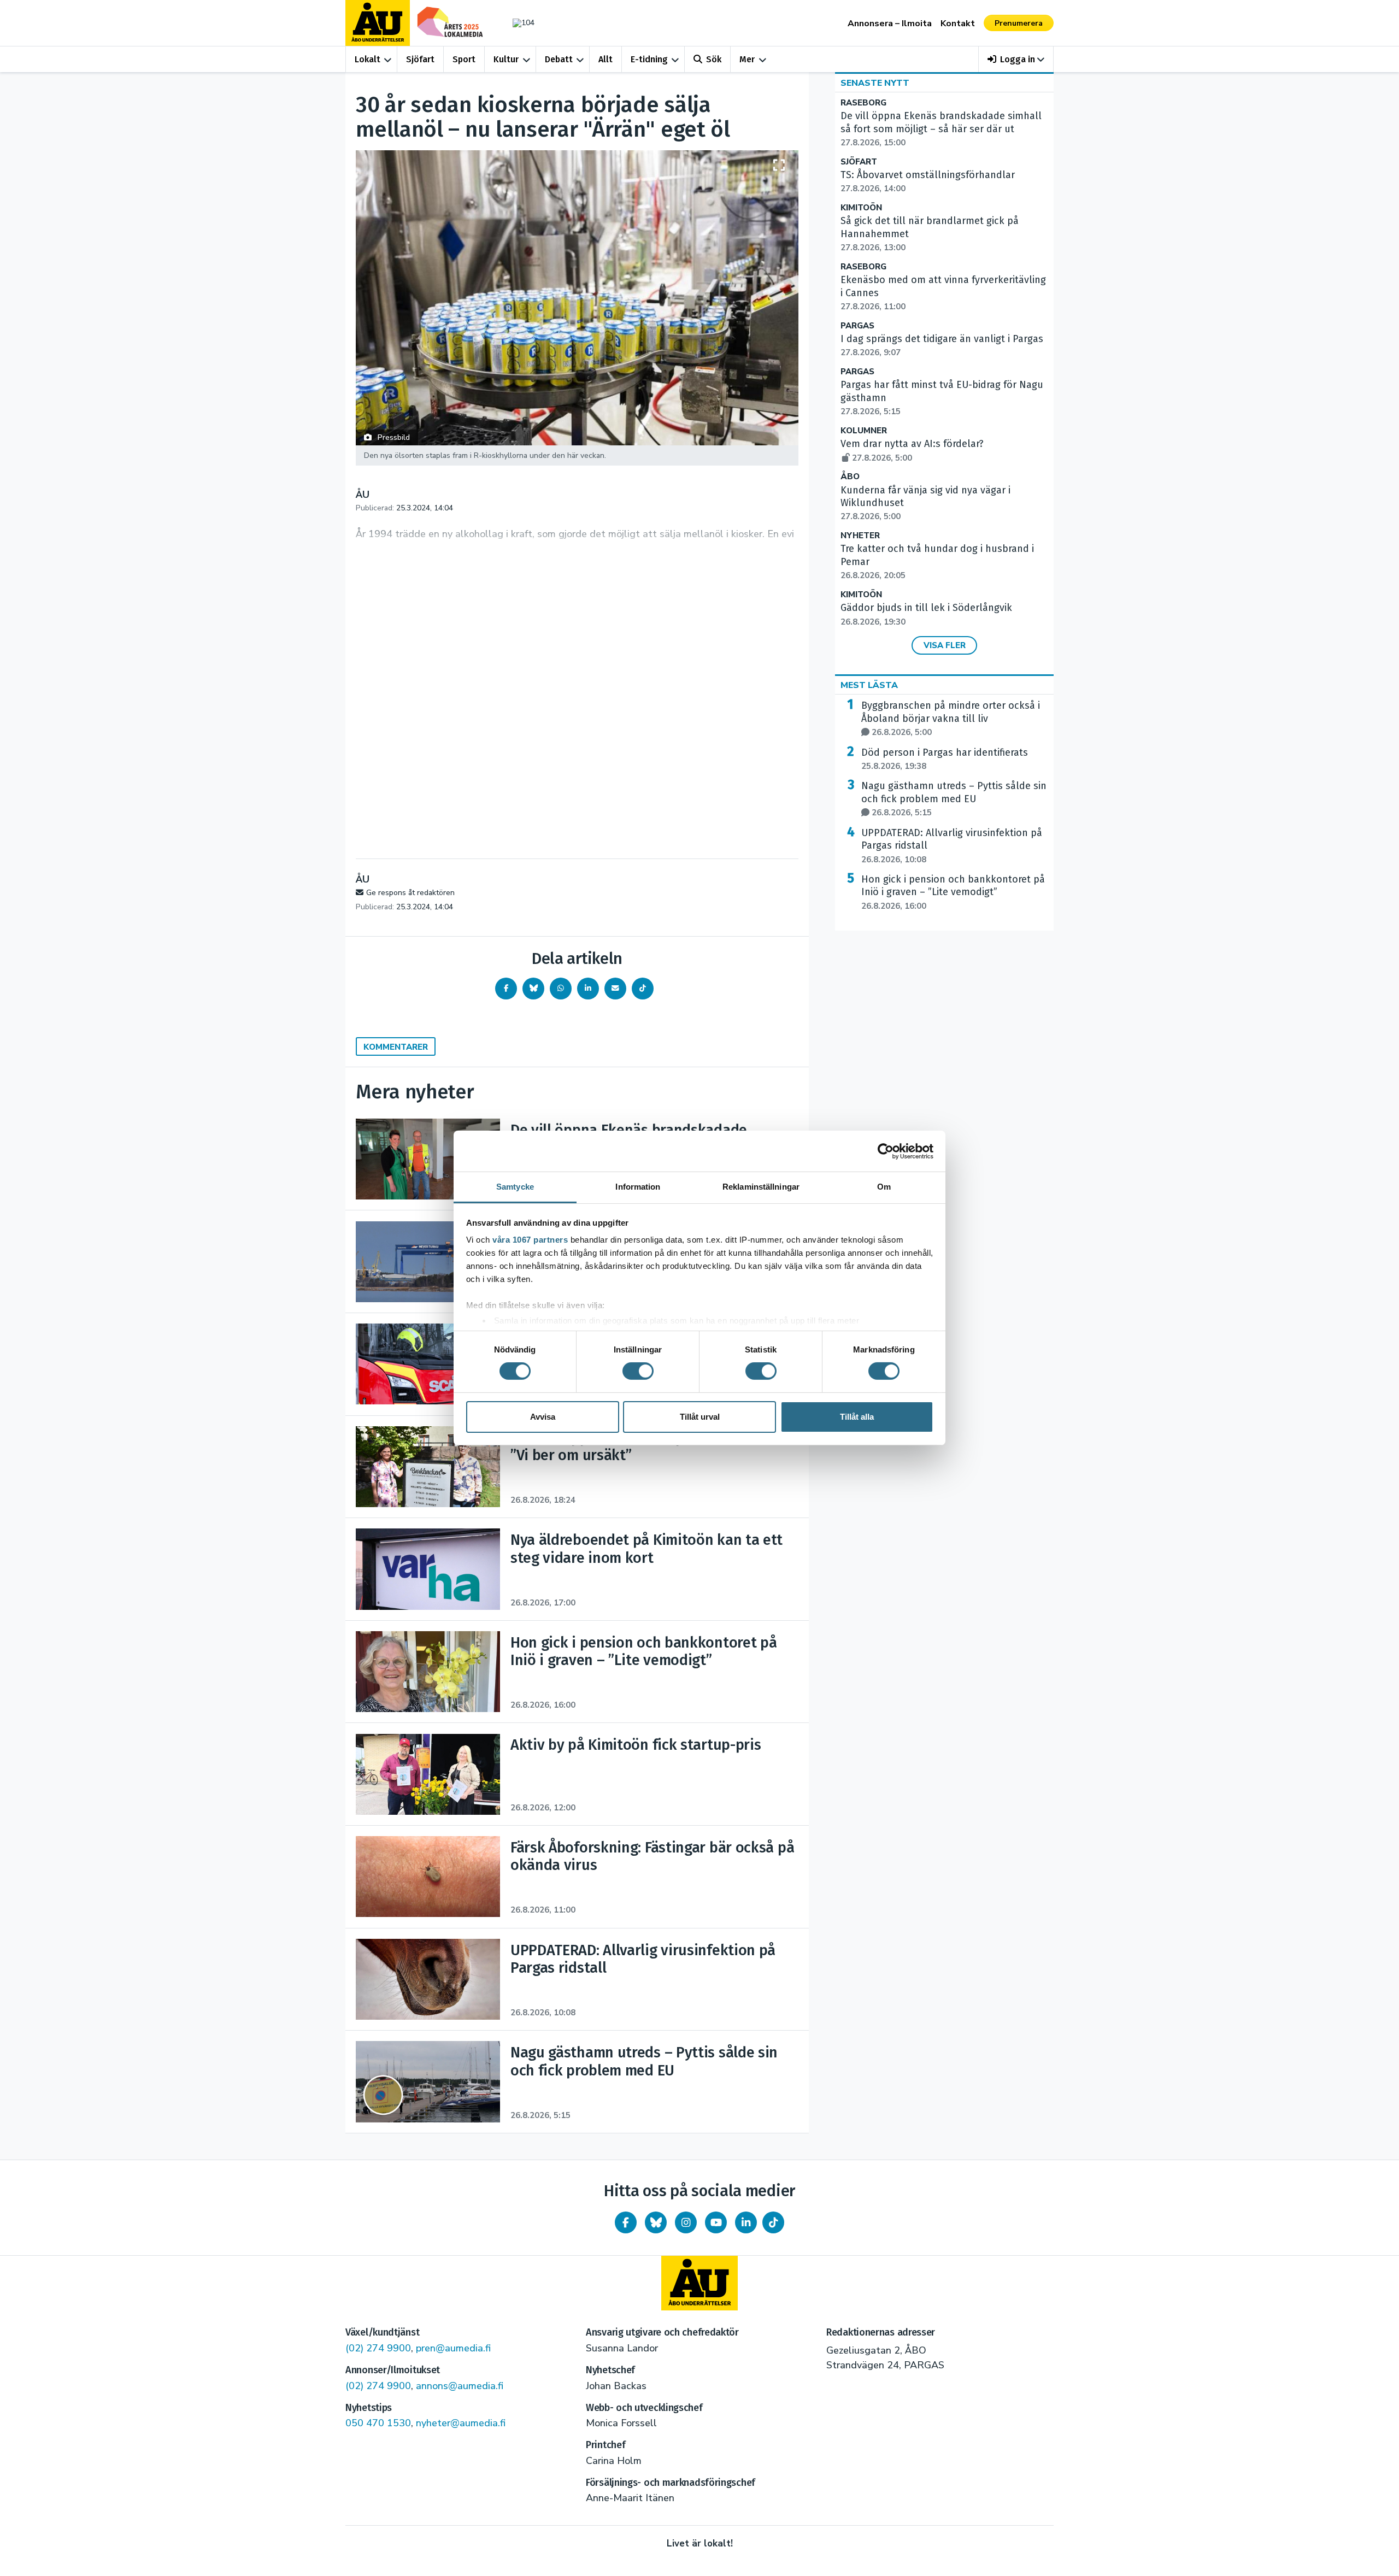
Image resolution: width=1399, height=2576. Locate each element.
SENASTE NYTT (875, 83)
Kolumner (864, 431)
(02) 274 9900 (378, 2348)
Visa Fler (945, 645)
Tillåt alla (857, 1417)
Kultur (506, 59)
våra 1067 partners (530, 1240)
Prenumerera (1019, 23)
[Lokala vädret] (518, 23)
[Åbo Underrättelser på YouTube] (716, 2222)
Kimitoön (861, 208)
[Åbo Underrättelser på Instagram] (686, 2222)
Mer (747, 59)
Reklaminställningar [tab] (761, 1187)
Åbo (850, 477)
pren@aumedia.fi (453, 2348)
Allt (606, 59)
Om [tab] (884, 1187)
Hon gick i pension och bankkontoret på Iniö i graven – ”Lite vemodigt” (953, 892)
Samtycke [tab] (515, 1187)
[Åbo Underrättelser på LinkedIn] (746, 2222)
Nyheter (860, 536)
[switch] (638, 1371)
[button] (1016, 59)
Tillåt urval (700, 1417)
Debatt (559, 59)
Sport (464, 59)
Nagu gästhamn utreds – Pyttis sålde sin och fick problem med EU (954, 799)
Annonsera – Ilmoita (890, 23)
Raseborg (863, 103)
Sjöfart (420, 59)
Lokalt (368, 59)
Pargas (857, 326)
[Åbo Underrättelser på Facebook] (626, 2222)
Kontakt (958, 23)
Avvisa (543, 1417)
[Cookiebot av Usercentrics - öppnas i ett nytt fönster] (886, 1151)
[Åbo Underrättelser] (699, 2283)
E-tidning (649, 59)
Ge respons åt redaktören (410, 893)
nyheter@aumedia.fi (461, 2423)
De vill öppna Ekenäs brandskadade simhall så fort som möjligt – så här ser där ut (941, 129)
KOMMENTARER (396, 1047)
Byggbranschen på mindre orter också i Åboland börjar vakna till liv (951, 719)
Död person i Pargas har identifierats (945, 759)
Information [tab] (638, 1187)
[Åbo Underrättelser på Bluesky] (656, 2222)
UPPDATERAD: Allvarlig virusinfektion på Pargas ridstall (952, 846)
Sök (714, 59)
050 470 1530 (378, 2423)
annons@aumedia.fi (460, 2386)
